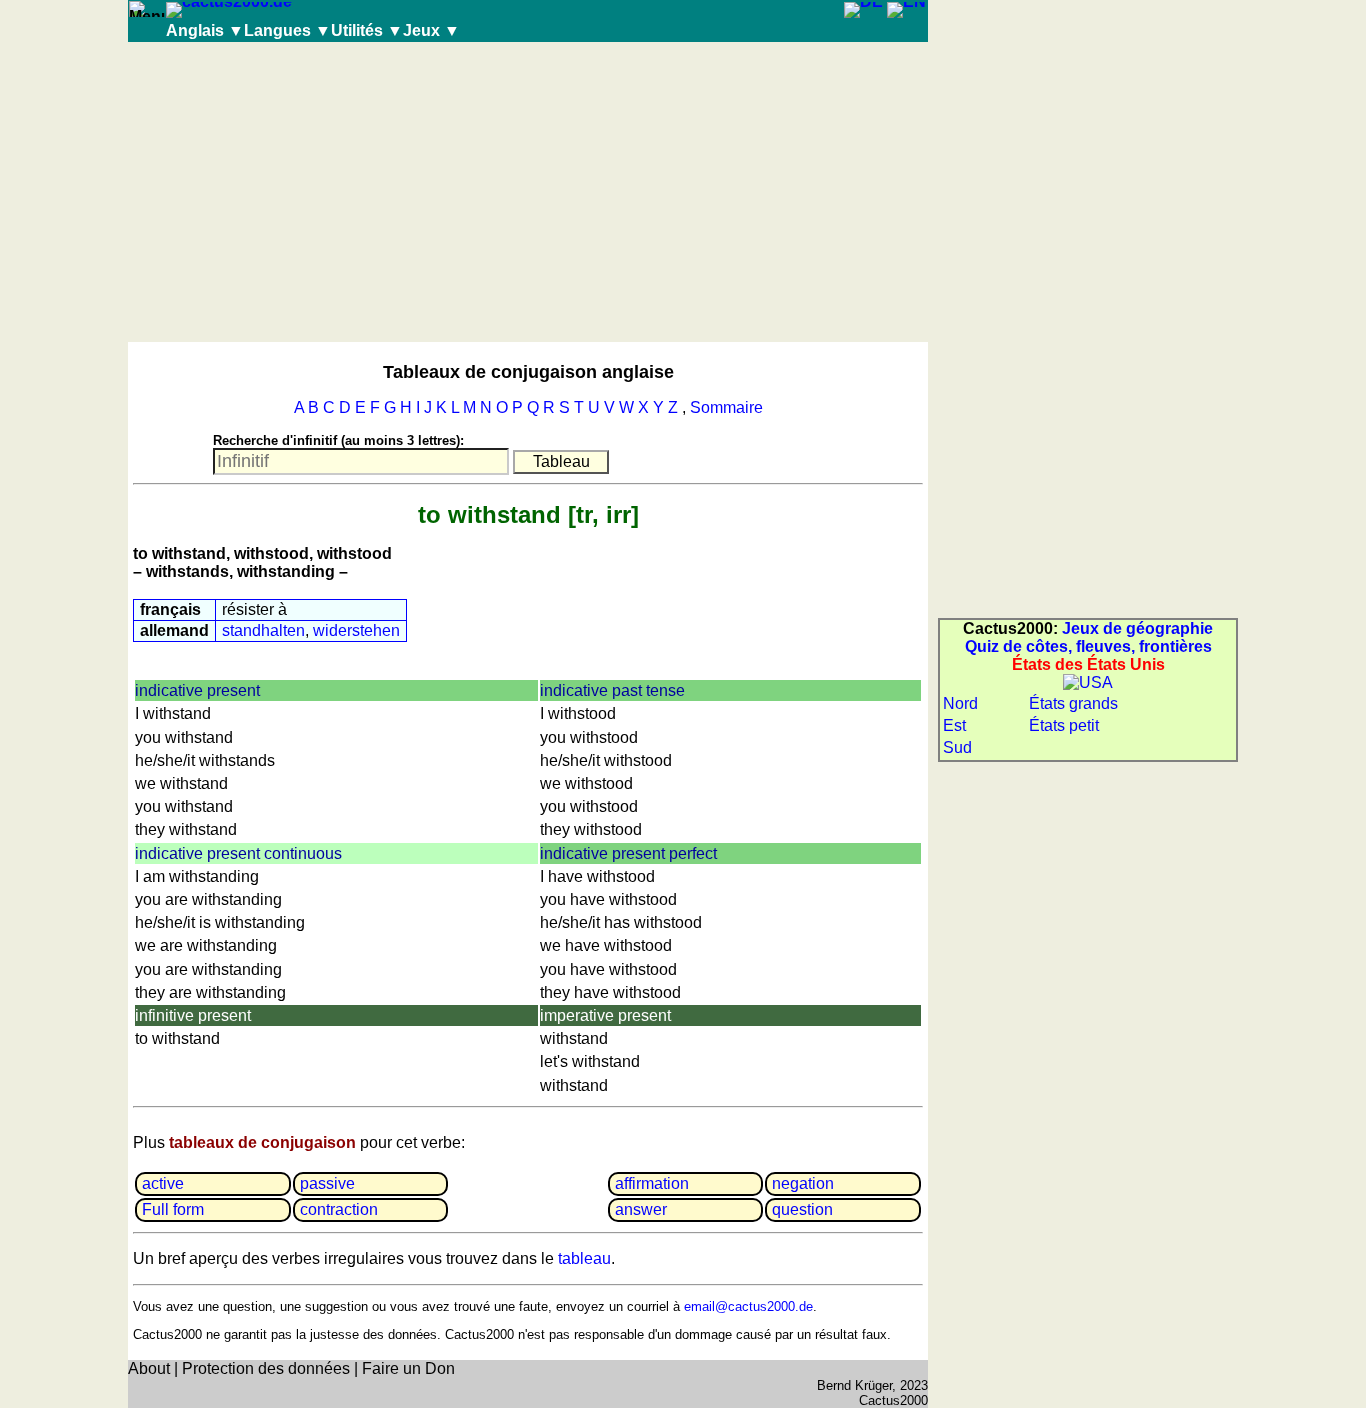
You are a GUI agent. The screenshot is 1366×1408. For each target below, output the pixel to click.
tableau (584, 1258)
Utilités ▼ (367, 30)
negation (803, 1183)
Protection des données (266, 1368)
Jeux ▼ (431, 30)
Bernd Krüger (854, 1385)
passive (327, 1183)
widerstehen (356, 630)
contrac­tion (339, 1209)
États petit (1064, 725)
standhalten (263, 630)
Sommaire (726, 407)
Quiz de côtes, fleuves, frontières (1088, 646)
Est (954, 725)
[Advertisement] (528, 192)
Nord (960, 703)
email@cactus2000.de (748, 1306)
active (163, 1183)
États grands (1073, 703)
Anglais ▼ (205, 30)
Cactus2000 (893, 1400)
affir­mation (652, 1183)
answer (641, 1209)
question (802, 1209)
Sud (957, 747)
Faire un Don (408, 1368)
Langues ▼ (287, 30)
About (149, 1368)
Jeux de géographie (1137, 628)
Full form (173, 1209)
